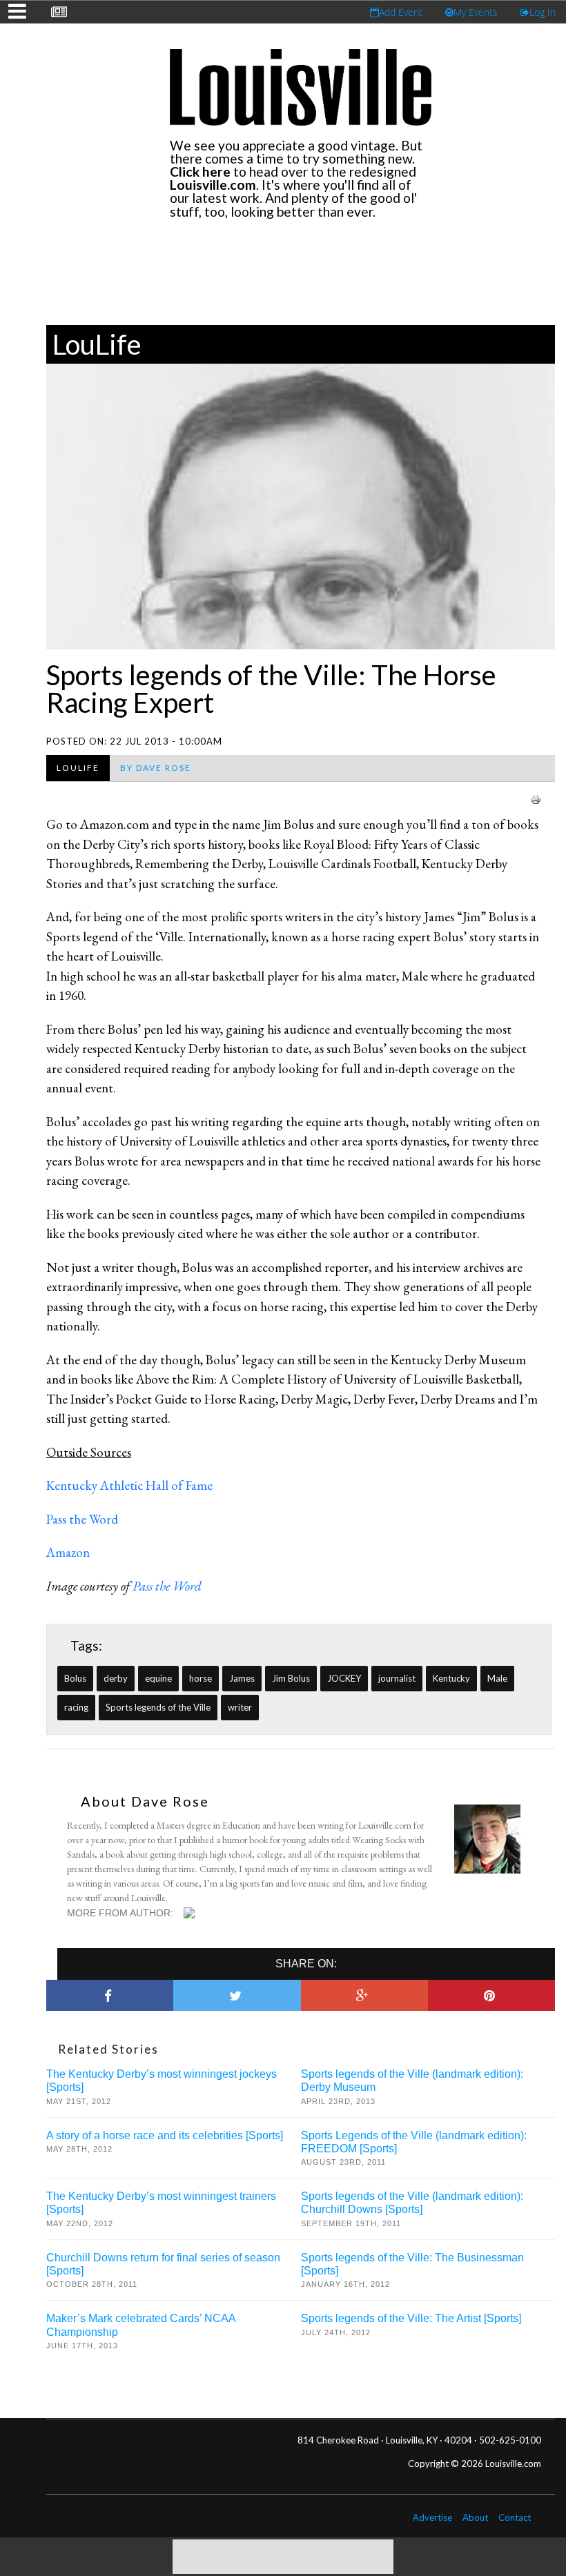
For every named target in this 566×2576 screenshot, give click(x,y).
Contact (515, 2517)
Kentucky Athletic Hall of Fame (129, 1485)
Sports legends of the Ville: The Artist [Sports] (411, 2318)
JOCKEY (344, 1678)
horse (201, 1678)
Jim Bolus (291, 1678)
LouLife (97, 344)
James (242, 1678)
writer (240, 1707)
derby (116, 1678)
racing (76, 1707)
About (475, 2517)
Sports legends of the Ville (158, 1707)
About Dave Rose (145, 1801)
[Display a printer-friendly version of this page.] (536, 798)
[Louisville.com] (191, 1913)
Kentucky (451, 1678)
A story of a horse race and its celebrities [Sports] (165, 2135)
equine (158, 1678)
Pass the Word (82, 1519)
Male (497, 1678)
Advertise (432, 2517)
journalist (397, 1678)
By (156, 768)
